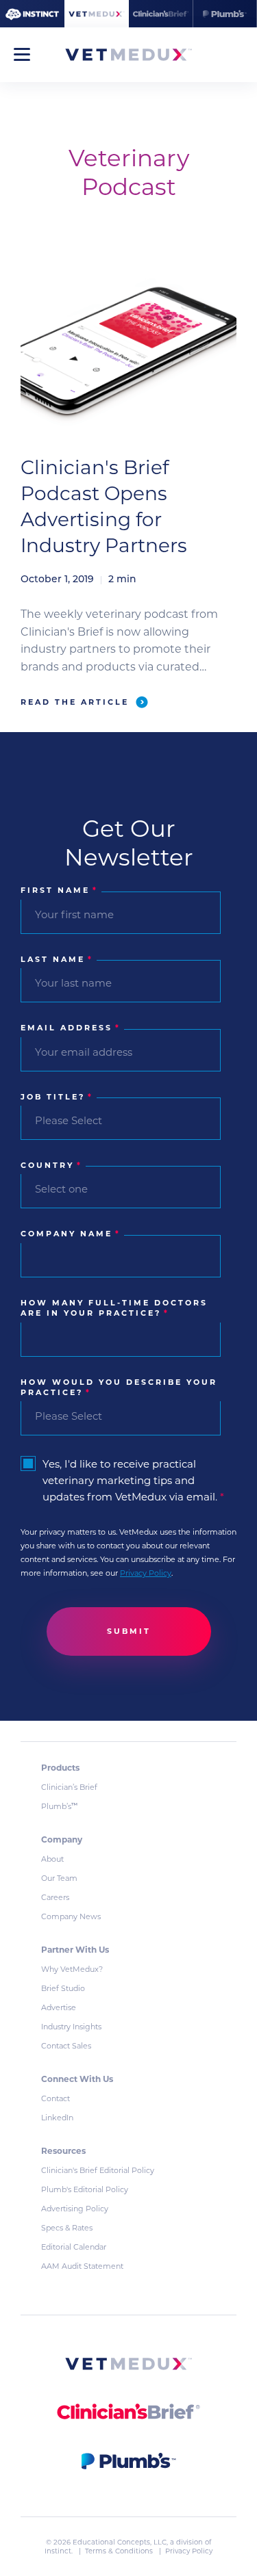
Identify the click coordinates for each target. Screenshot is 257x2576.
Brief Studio (63, 1988)
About (52, 1859)
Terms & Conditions (120, 2551)
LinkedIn (57, 2118)
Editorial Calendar (74, 2247)
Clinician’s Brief (69, 1787)
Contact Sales (66, 2046)
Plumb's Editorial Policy (85, 2189)
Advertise (59, 2007)
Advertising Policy (75, 2209)
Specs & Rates (67, 2228)
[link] (129, 2366)
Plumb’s (59, 1806)
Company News (71, 1916)
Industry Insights (71, 2027)
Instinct (58, 2551)
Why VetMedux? (72, 1969)
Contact (56, 2098)
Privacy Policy (146, 1573)
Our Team (59, 1878)
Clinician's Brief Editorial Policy (98, 2170)
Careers (55, 1897)
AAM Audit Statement (82, 2266)
